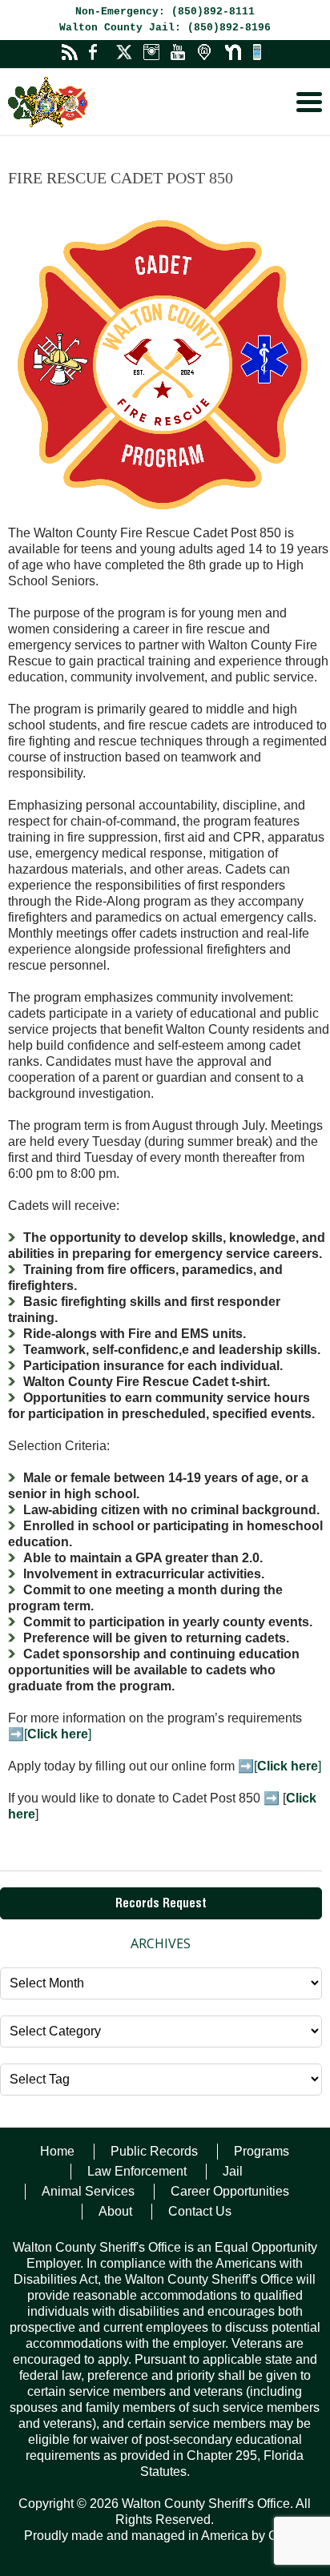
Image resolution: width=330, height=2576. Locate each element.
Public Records (154, 2151)
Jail (233, 2171)
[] (58, 1734)
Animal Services (88, 2191)
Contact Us (200, 2211)
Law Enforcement (137, 2171)
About (115, 2211)
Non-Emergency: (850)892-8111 (165, 12)
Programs (262, 2151)
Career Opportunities (230, 2191)
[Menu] (309, 102)
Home (57, 2151)
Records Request (161, 1905)
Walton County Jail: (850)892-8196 (165, 28)
